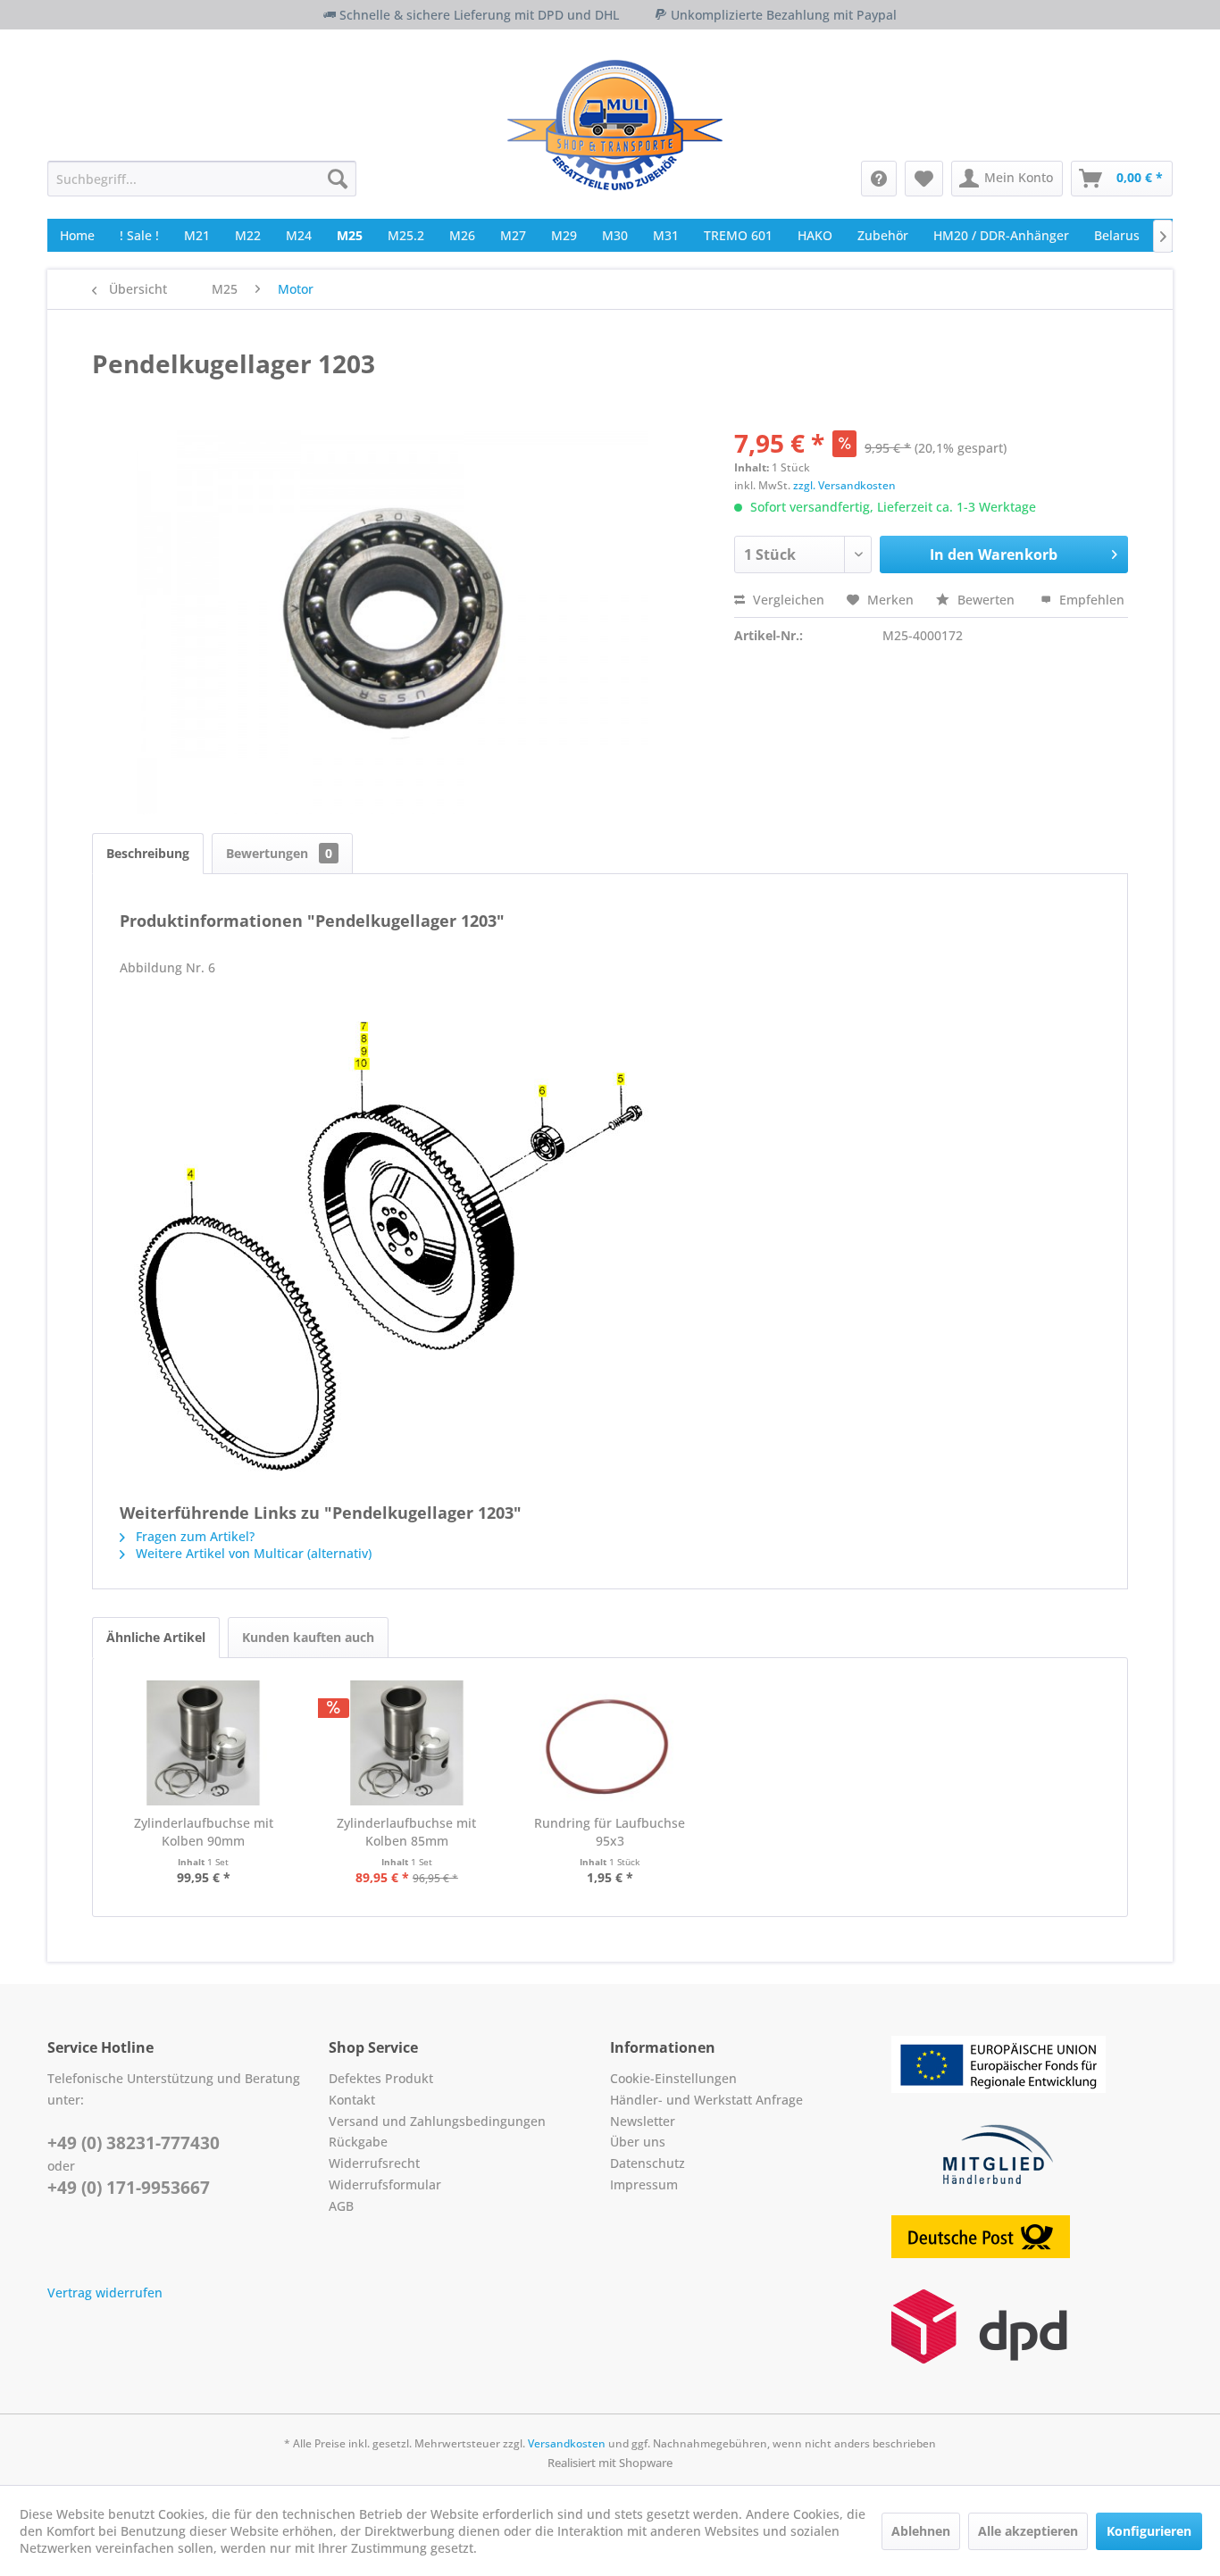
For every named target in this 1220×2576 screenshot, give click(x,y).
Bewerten (986, 600)
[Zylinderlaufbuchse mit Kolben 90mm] (204, 1743)
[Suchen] (338, 179)
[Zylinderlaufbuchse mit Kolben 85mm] (407, 1743)
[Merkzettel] (924, 179)
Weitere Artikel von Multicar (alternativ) (252, 1553)
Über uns (638, 2142)
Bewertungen (279, 853)
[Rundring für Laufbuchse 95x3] (610, 1743)
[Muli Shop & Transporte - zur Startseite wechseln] (615, 125)
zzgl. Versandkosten (844, 485)
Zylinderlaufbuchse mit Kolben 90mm (204, 1832)
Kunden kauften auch (308, 1637)
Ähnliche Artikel (156, 1637)
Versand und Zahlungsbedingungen (437, 2121)
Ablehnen (921, 2531)
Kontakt (352, 2100)
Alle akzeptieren (1028, 2531)
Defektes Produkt (381, 2078)
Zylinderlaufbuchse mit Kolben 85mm (406, 1832)
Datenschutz (648, 2163)
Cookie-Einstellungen (673, 2078)
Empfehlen (1090, 600)
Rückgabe (358, 2142)
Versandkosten (567, 2443)
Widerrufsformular (385, 2184)
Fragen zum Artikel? (193, 1536)
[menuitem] (202, 179)
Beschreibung (148, 853)
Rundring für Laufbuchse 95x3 (610, 1832)
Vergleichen (787, 600)
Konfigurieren (1149, 2531)
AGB (341, 2206)
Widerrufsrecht (374, 2163)
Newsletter (643, 2121)
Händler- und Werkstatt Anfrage (706, 2100)
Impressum (644, 2184)
